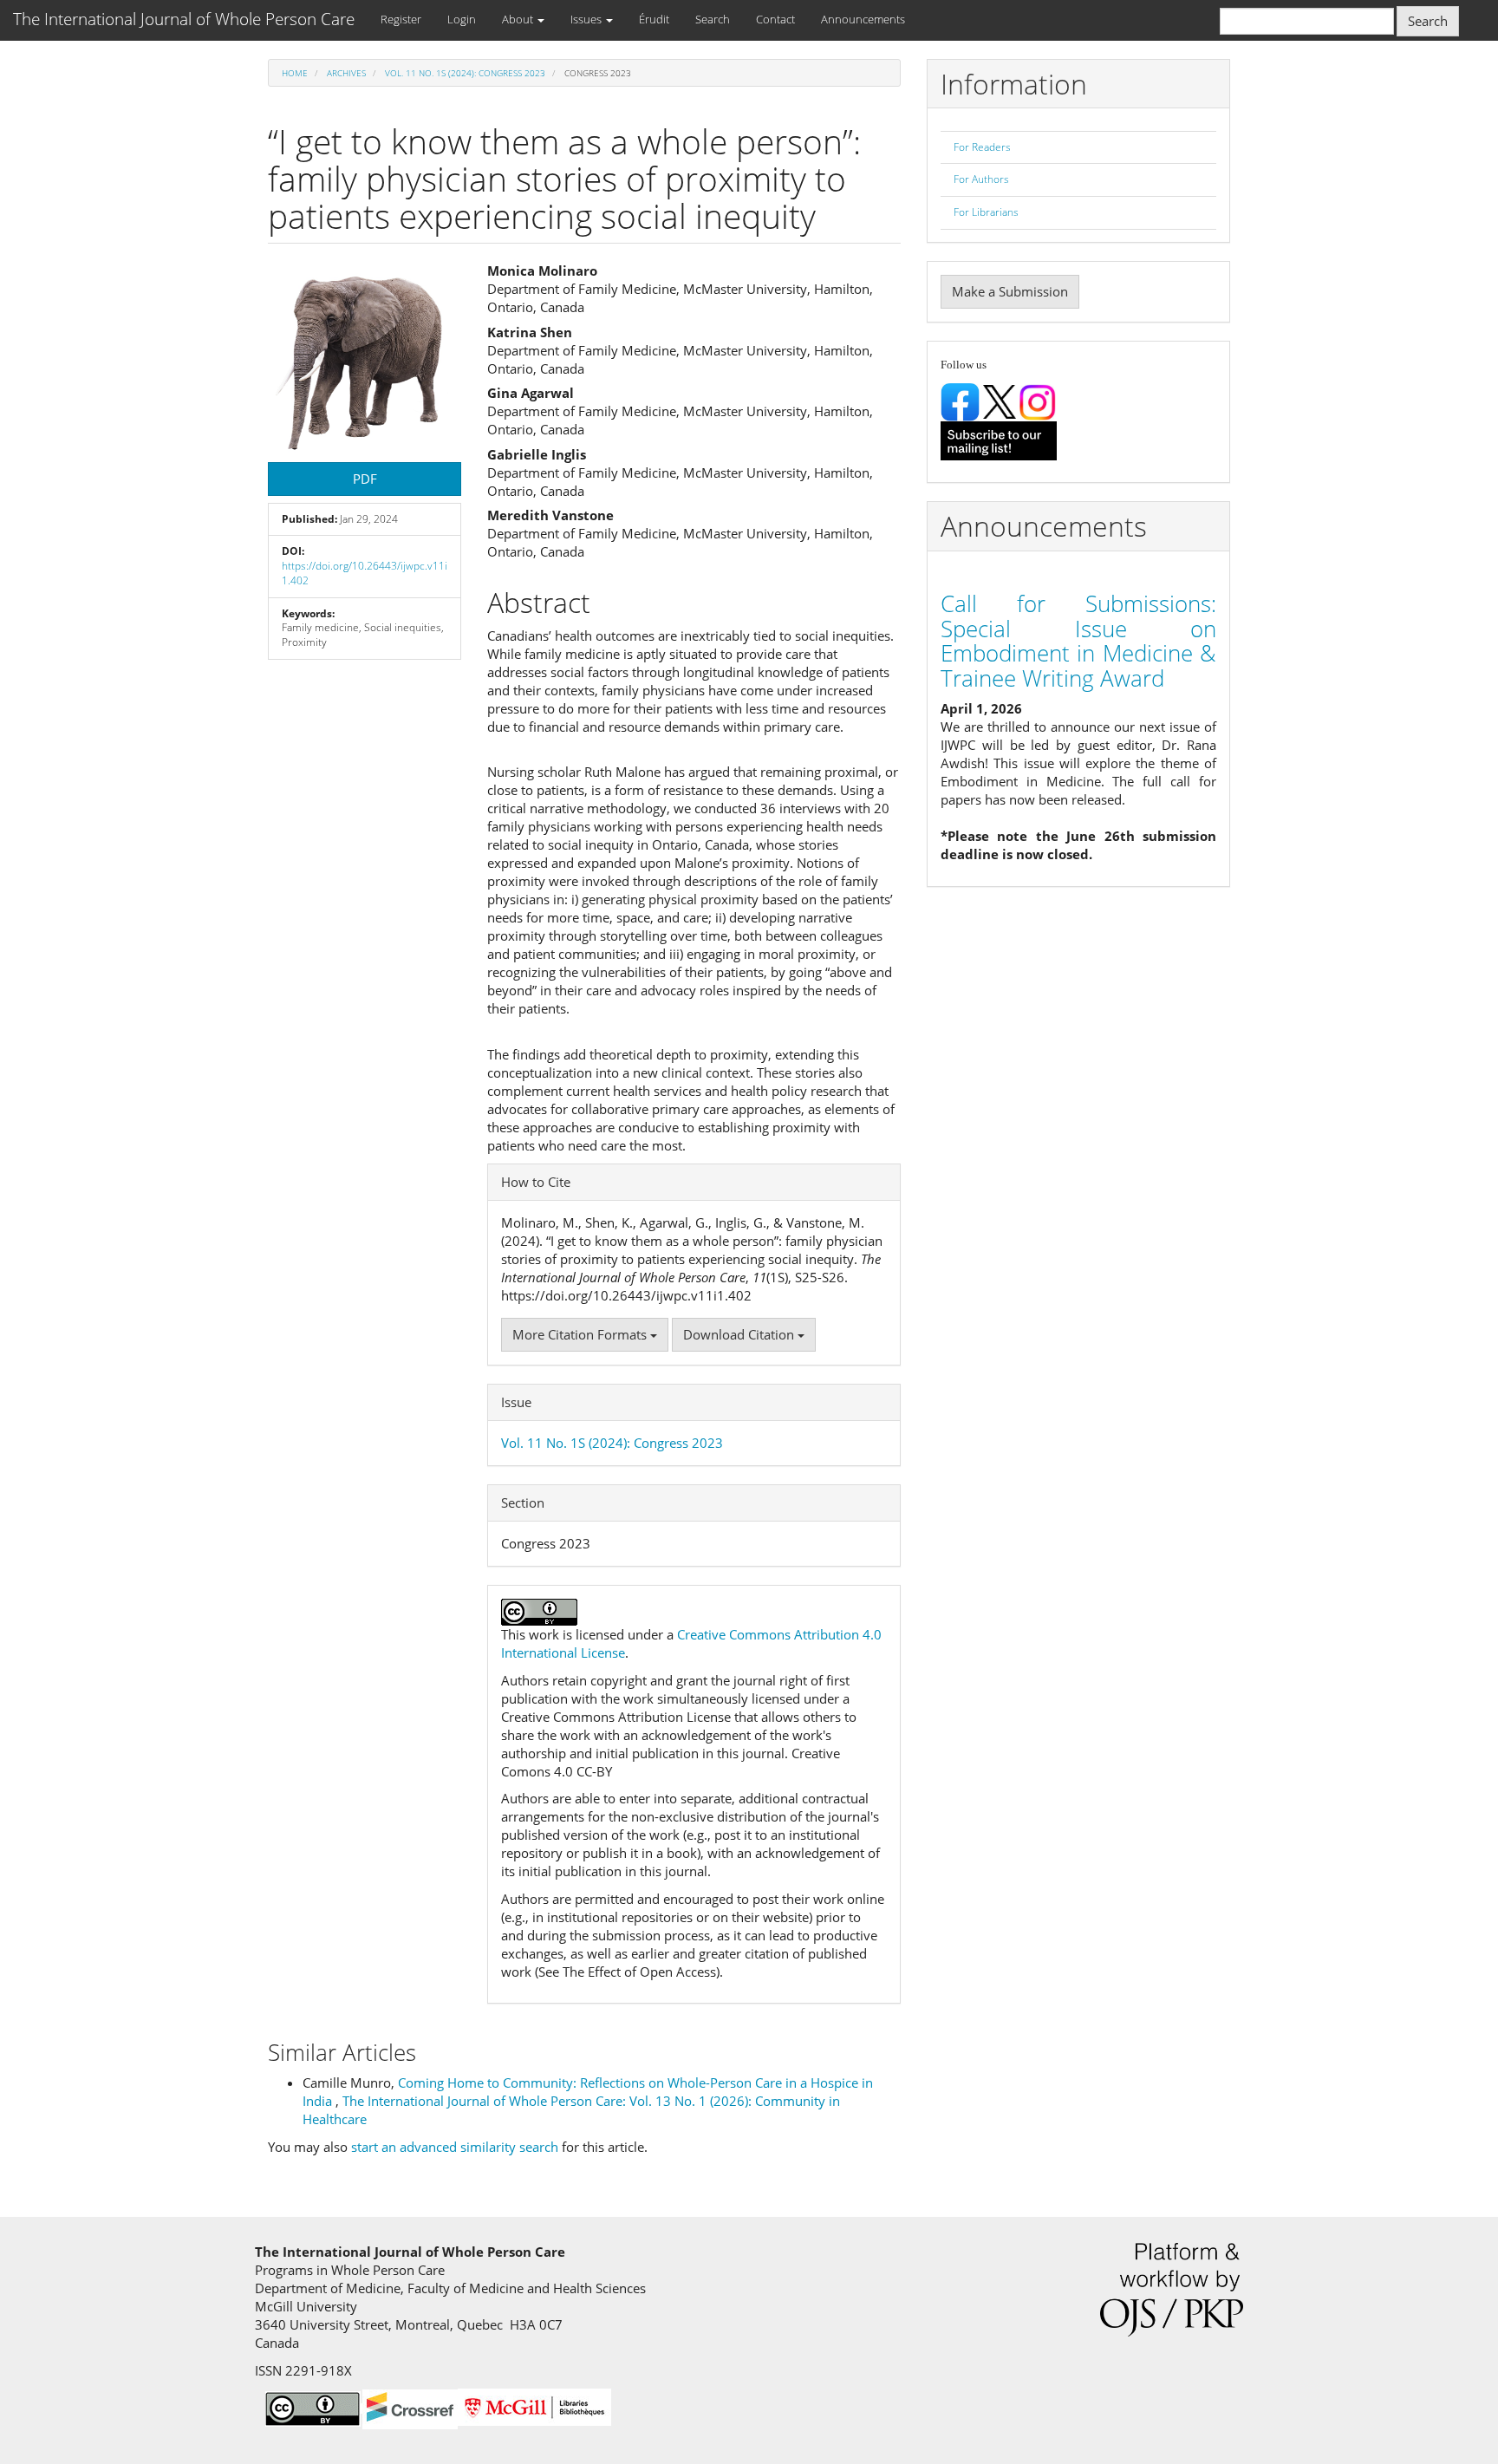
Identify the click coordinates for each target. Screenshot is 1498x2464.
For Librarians (986, 212)
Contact (775, 19)
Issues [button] (587, 19)
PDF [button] (365, 479)
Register (401, 19)
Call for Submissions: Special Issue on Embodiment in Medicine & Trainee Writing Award (1078, 641)
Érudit (654, 19)
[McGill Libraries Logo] (534, 2406)
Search (713, 19)
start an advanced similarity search (455, 2147)
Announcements (863, 19)
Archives (346, 73)
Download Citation (740, 1334)
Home (295, 73)
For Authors (981, 179)
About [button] (519, 19)
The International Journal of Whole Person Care (184, 19)
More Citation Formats (581, 1334)
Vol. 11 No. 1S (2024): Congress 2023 (465, 73)
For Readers (982, 147)
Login (462, 19)
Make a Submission (1010, 291)
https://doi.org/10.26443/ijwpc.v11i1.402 (365, 573)
